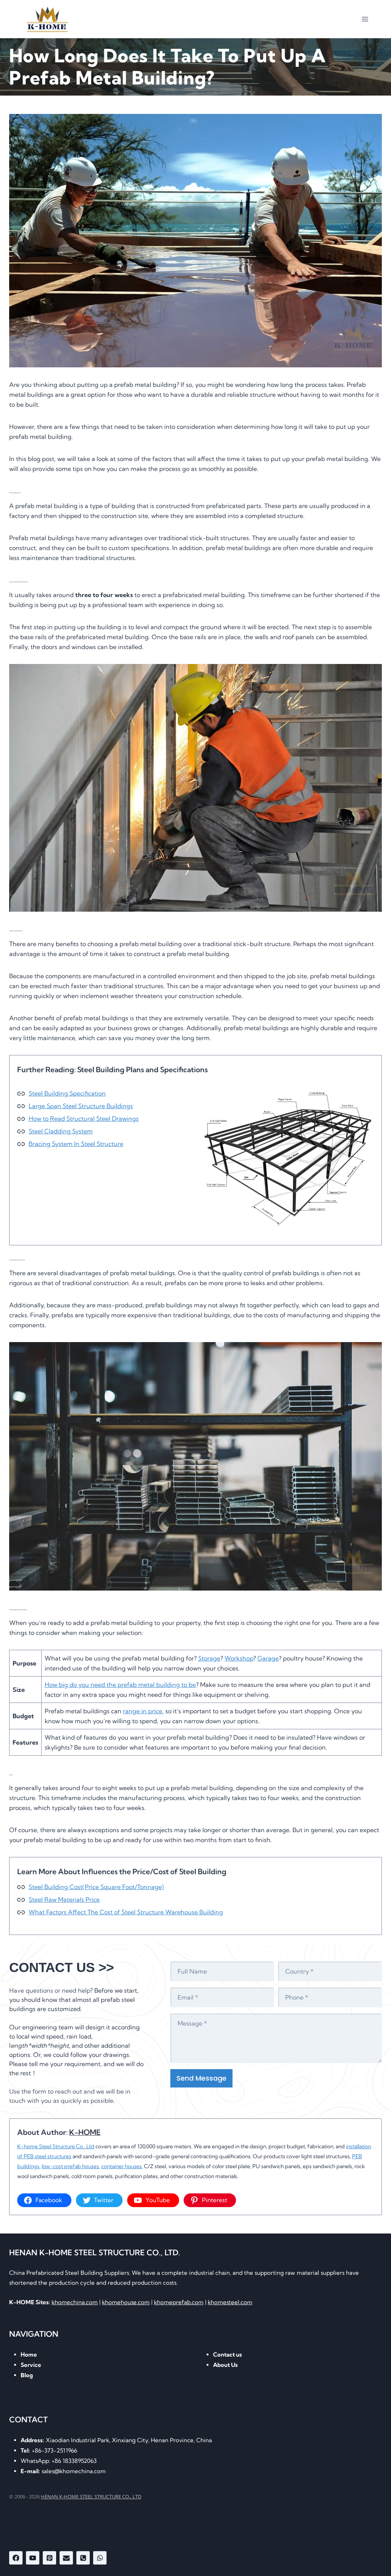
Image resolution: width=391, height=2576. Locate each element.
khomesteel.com (230, 2302)
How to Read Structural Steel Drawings (84, 1118)
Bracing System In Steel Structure (76, 1144)
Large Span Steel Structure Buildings (81, 1106)
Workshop (239, 1658)
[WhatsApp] (100, 2558)
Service (31, 2365)
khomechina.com (75, 2302)
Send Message (201, 2078)
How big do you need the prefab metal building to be (120, 1685)
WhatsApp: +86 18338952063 (59, 2461)
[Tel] (83, 2558)
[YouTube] (33, 2558)
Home (29, 2354)
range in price (143, 1711)
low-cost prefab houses (70, 2166)
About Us (225, 2365)
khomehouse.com (126, 2302)
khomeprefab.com (179, 2302)
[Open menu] (365, 19)
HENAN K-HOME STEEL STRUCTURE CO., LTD (91, 2496)
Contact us (228, 2354)
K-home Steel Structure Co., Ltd (56, 2146)
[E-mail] (66, 2558)
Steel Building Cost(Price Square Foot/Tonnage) (96, 1887)
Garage (268, 1658)
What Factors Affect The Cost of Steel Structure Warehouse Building (126, 1912)
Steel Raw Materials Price (64, 1899)
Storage (209, 1658)
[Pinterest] (49, 2558)
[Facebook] (16, 2558)
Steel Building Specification (67, 1093)
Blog (27, 2375)
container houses (121, 2166)
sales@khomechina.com (63, 2471)
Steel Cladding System (61, 1131)
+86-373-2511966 (49, 2450)
